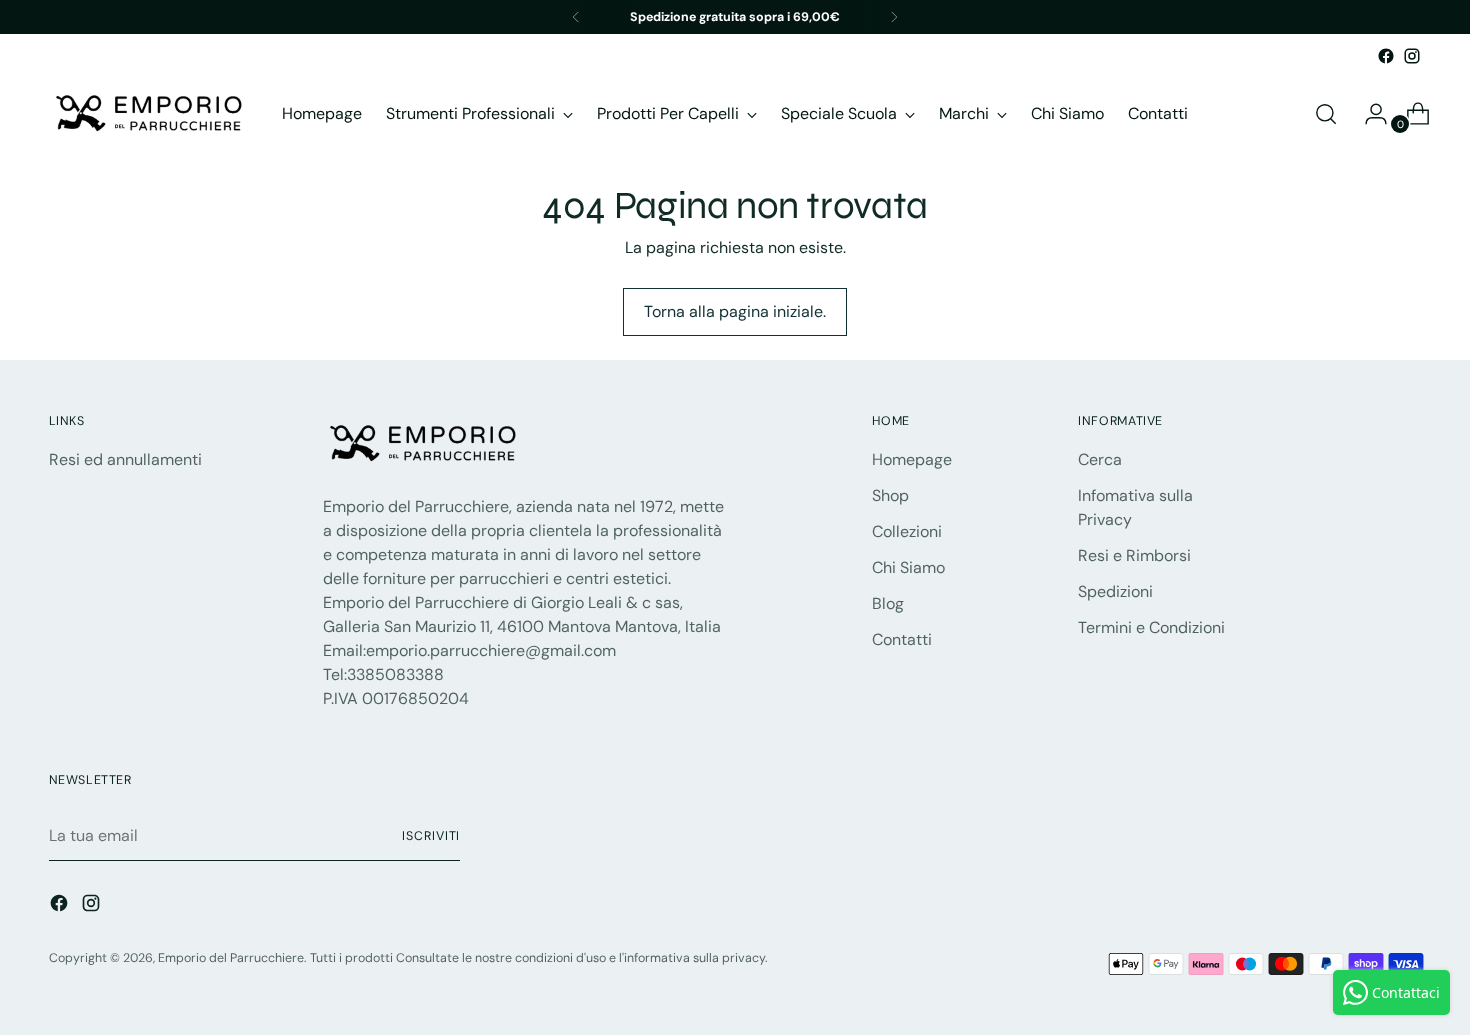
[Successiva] (894, 17)
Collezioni (907, 531)
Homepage (912, 459)
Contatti (902, 639)
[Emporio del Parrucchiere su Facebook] (1386, 56)
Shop (890, 495)
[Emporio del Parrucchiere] (149, 113)
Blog (888, 603)
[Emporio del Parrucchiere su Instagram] (1412, 56)
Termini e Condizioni (1151, 627)
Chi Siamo (908, 567)
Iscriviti (431, 836)
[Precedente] (576, 17)
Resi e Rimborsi (1134, 555)
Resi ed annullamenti (125, 459)
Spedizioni (1115, 591)
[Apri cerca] (1326, 114)
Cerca (1100, 459)
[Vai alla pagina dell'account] (1368, 114)
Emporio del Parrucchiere (231, 958)
